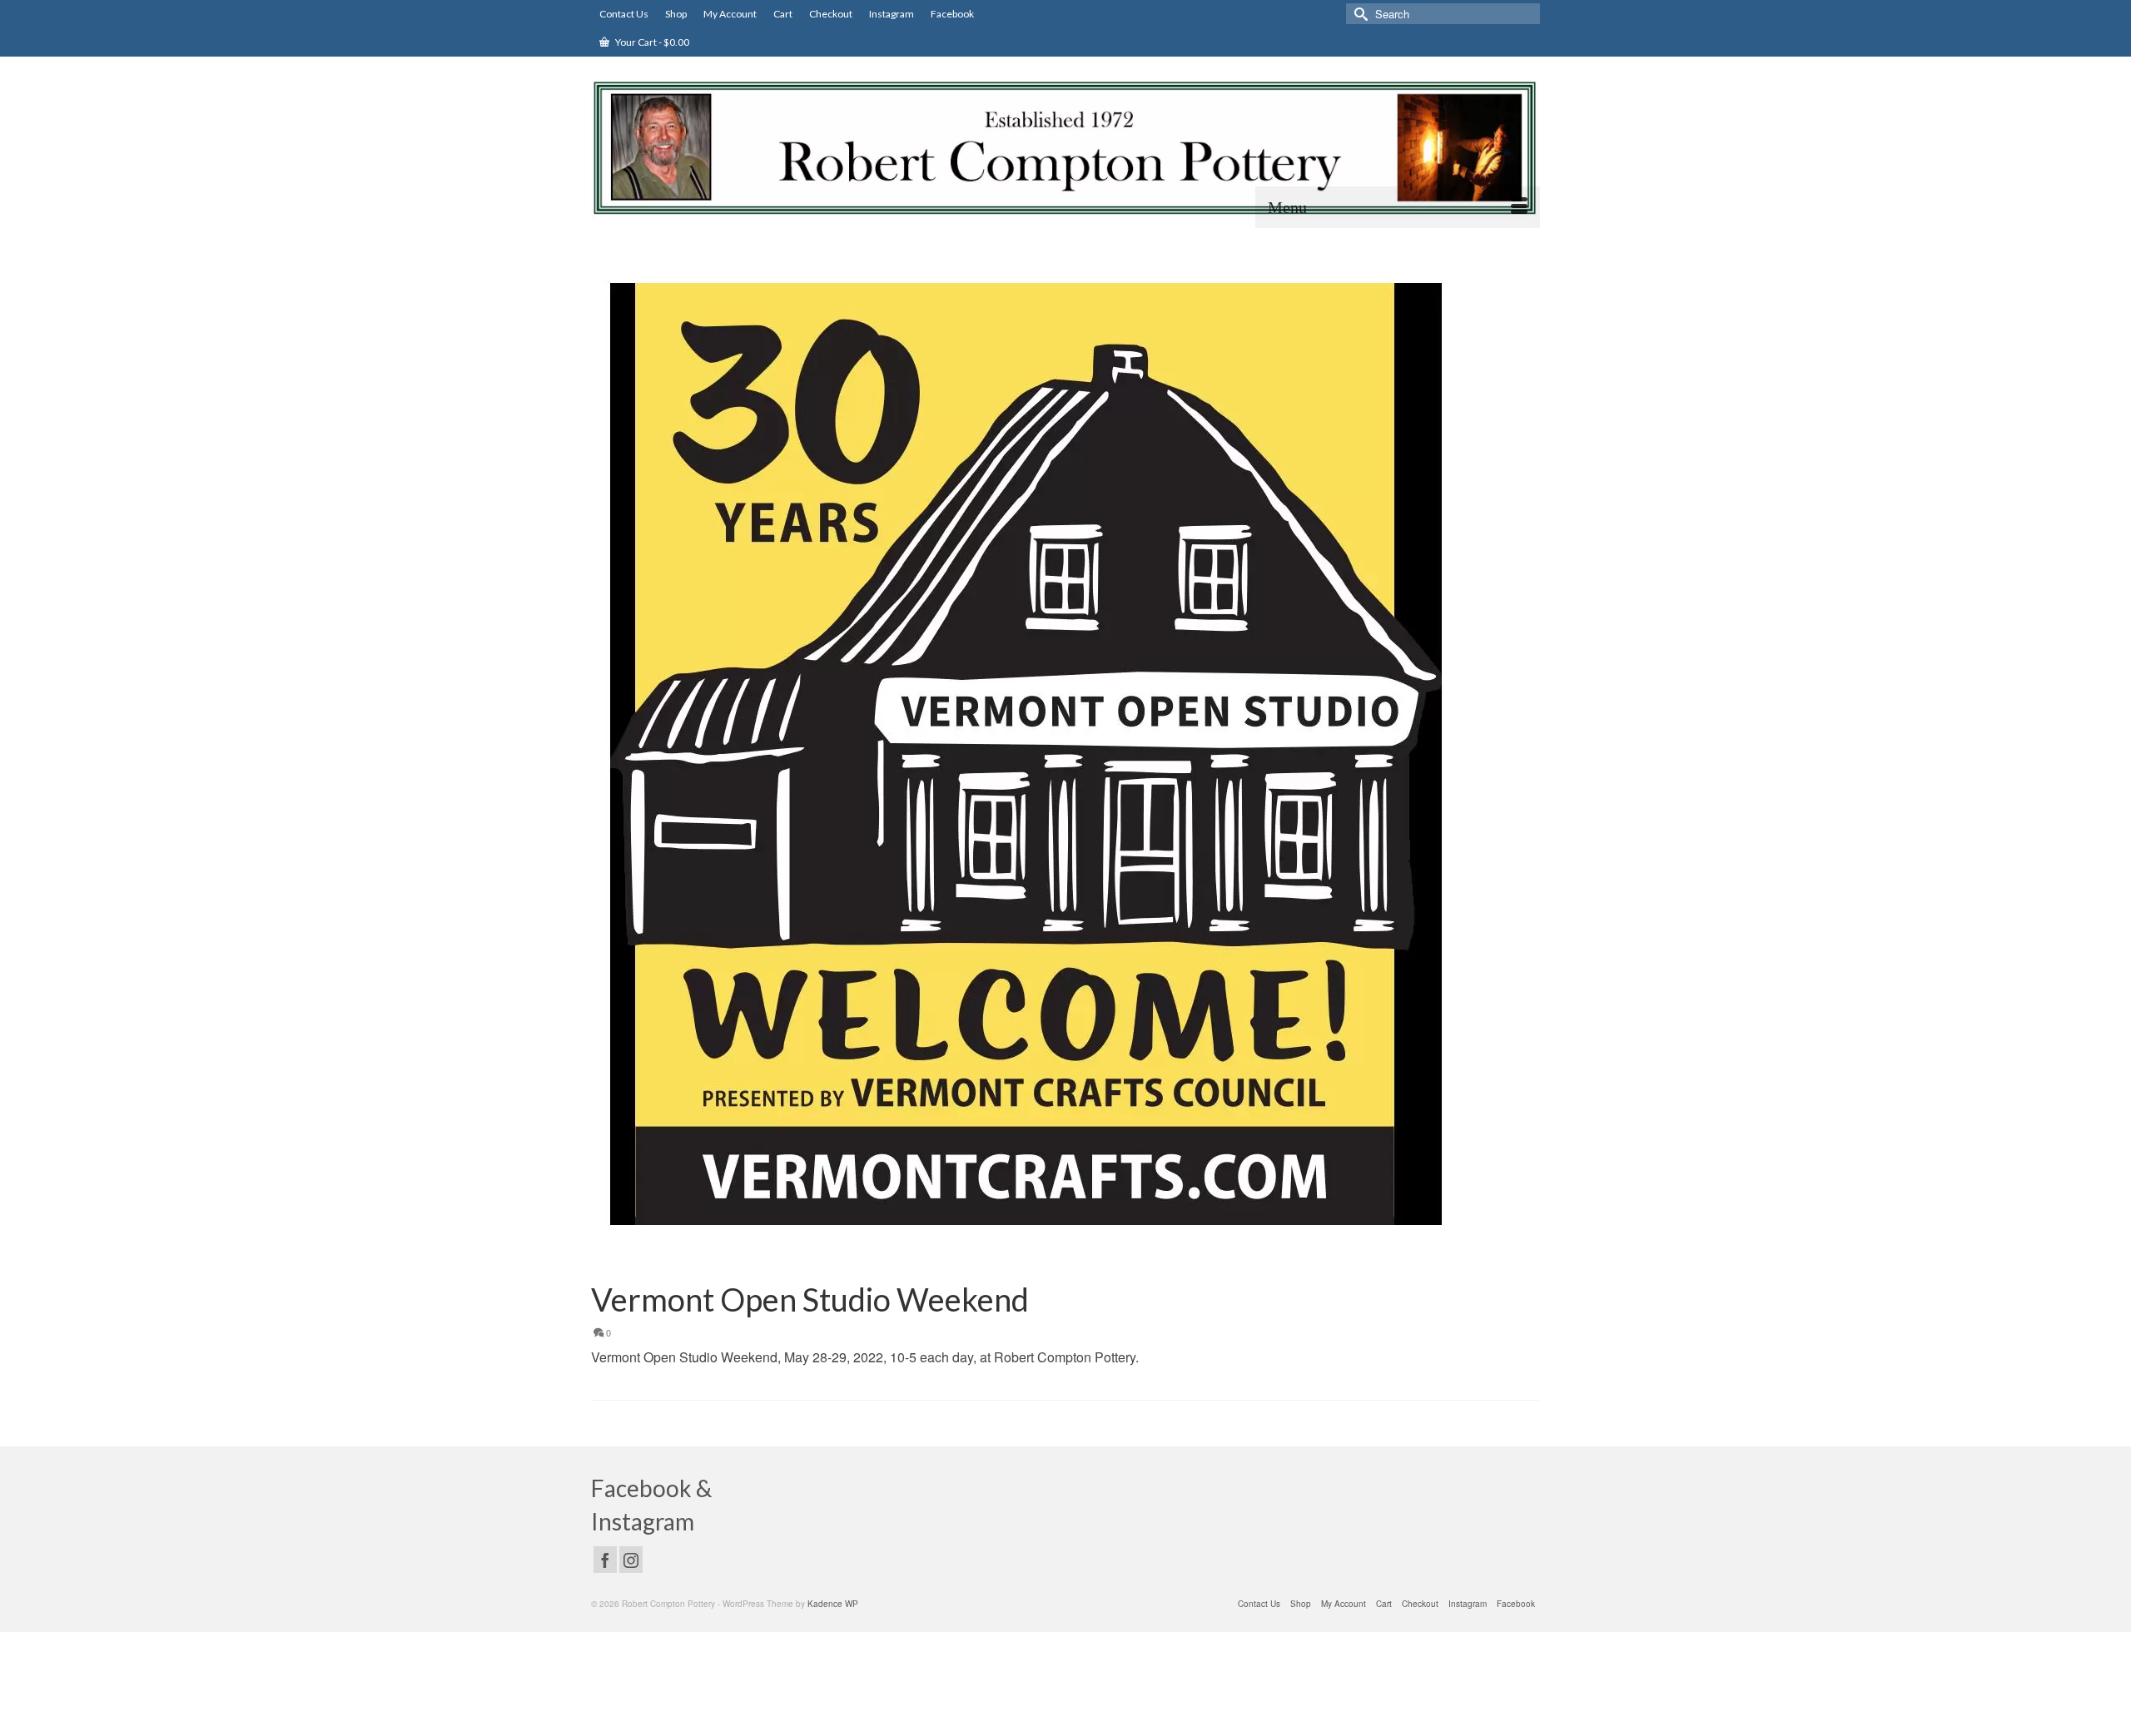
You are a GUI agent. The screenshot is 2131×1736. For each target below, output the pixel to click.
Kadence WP (833, 1604)
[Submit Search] (1359, 14)
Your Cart (651, 42)
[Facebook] (605, 1560)
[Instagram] (631, 1560)
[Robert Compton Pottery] (1065, 148)
